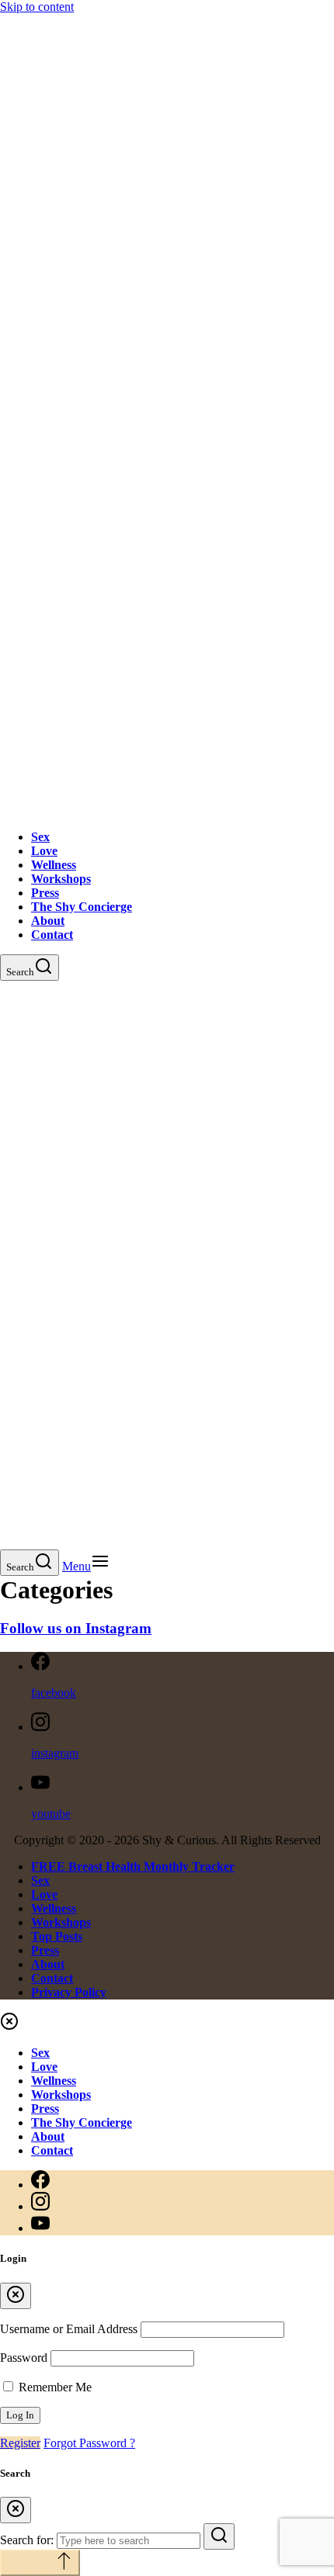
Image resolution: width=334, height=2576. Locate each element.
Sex (40, 837)
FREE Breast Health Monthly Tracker (133, 1866)
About (48, 921)
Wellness (54, 865)
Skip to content (37, 7)
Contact (52, 935)
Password (24, 2358)
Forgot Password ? (89, 2443)
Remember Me (54, 2387)
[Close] (16, 2296)
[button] (86, 1566)
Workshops (61, 879)
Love (44, 851)
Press (45, 893)
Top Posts (57, 1936)
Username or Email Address (69, 2329)
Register (20, 2443)
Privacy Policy (69, 1992)
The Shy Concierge (82, 907)
